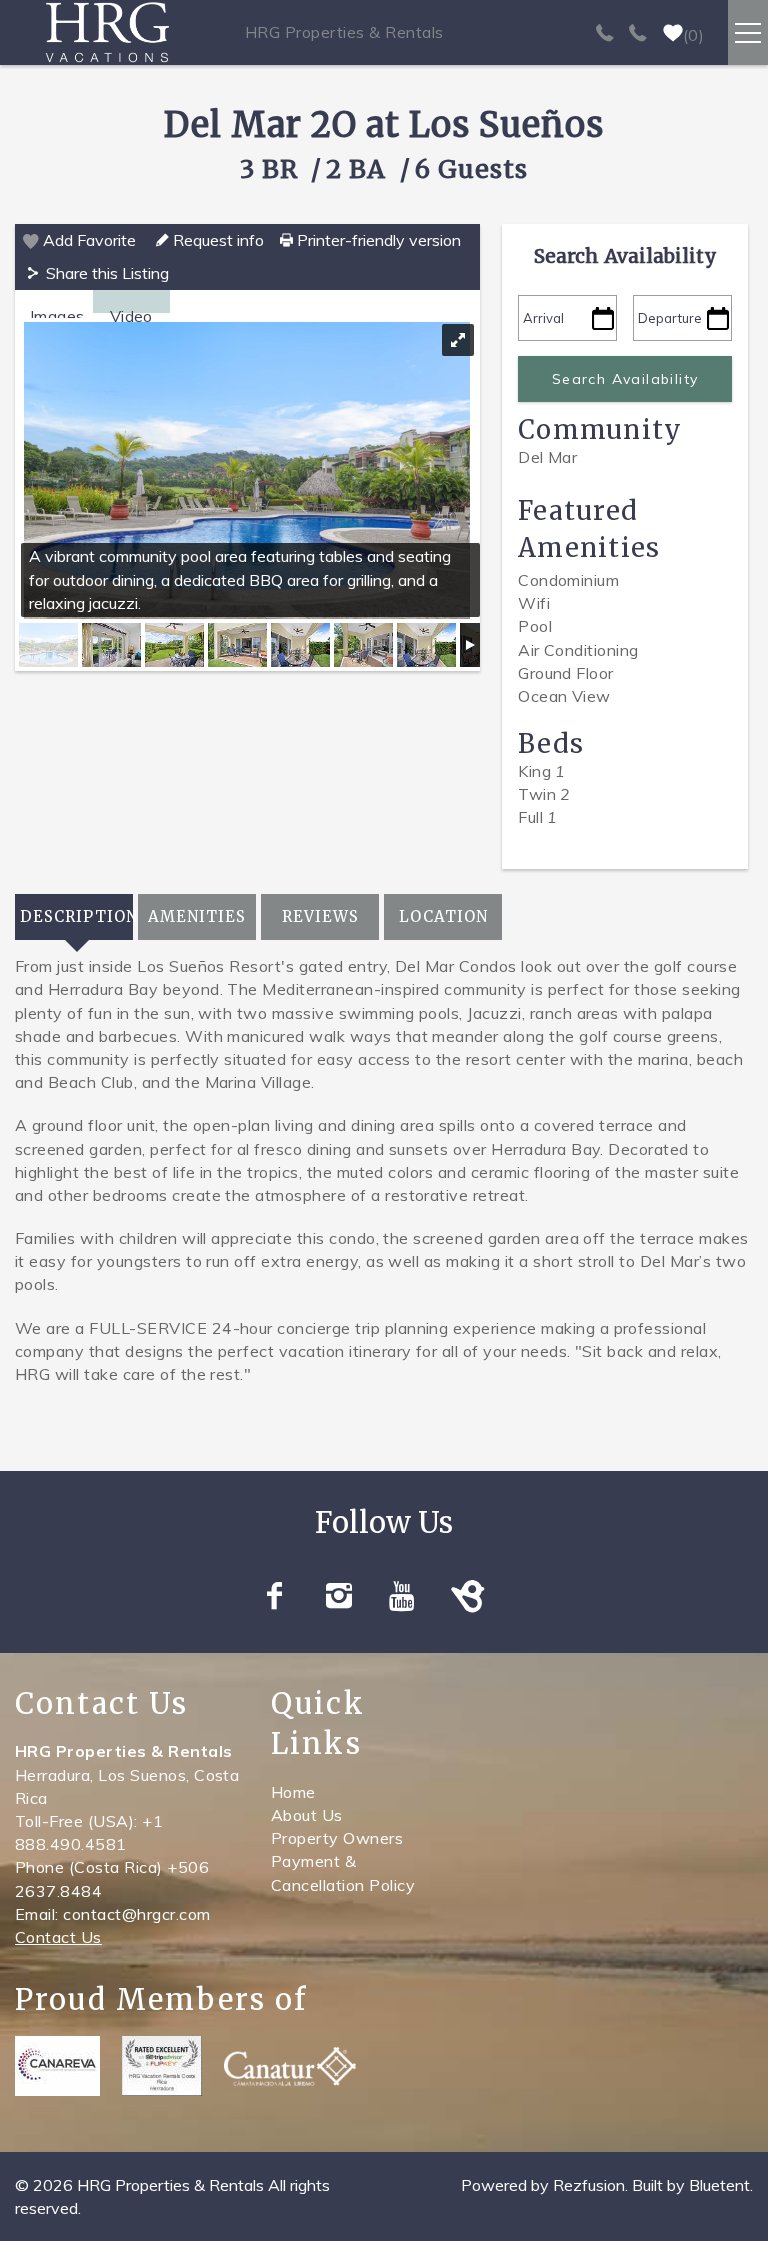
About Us (307, 1815)
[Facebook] (277, 1596)
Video (131, 316)
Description (76, 916)
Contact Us (58, 1937)
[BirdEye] (469, 1596)
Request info (216, 240)
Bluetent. (721, 2185)
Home (293, 1792)
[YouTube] (406, 1596)
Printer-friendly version (377, 240)
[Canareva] (57, 2066)
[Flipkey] (162, 2066)
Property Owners (337, 1838)
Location (443, 916)
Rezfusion (589, 2185)
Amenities (197, 916)
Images (57, 316)
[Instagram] (341, 1596)
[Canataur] (290, 2066)
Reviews (320, 916)
